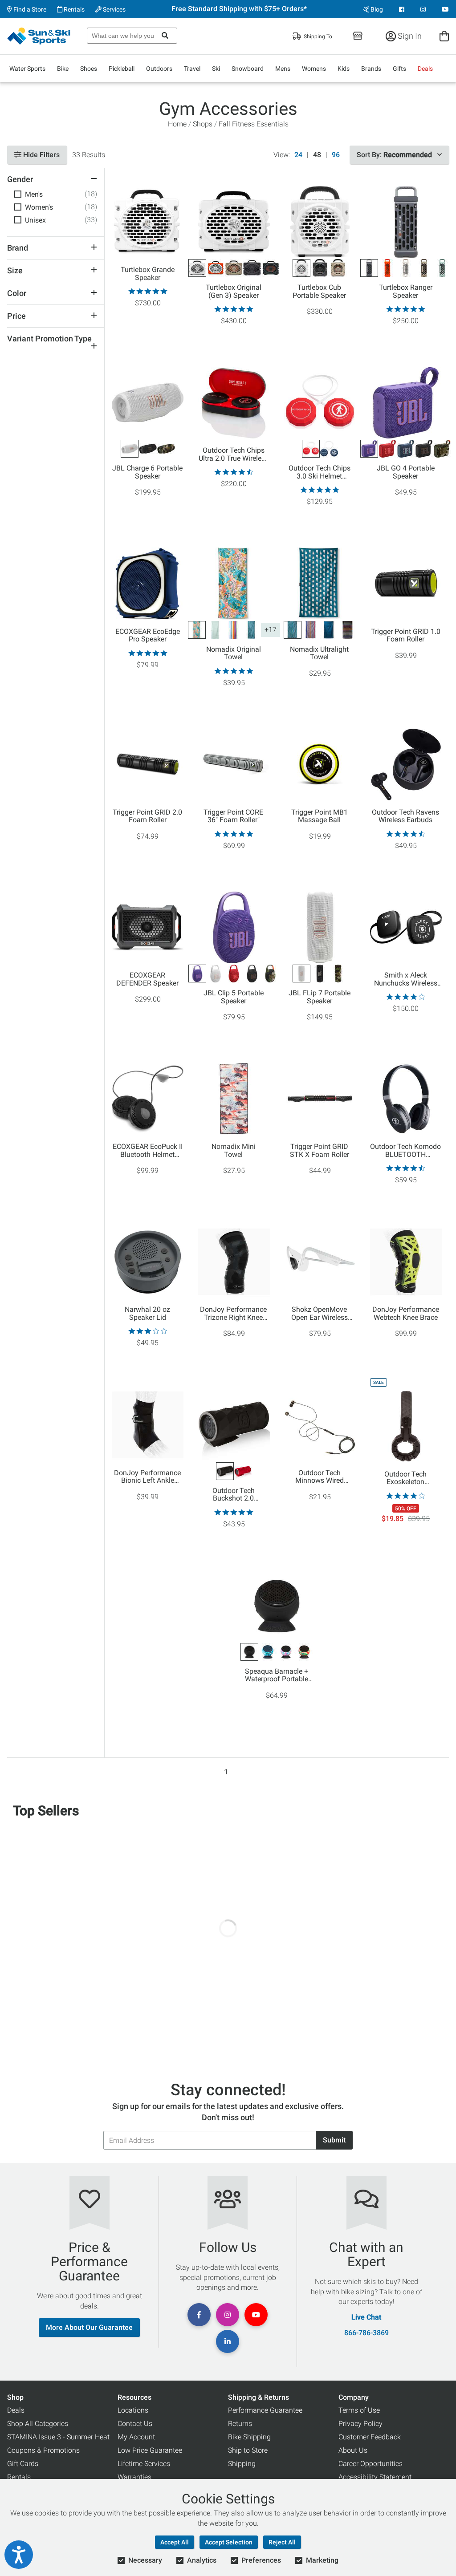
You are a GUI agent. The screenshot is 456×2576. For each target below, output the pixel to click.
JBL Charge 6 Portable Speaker (147, 472)
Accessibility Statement (375, 2477)
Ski (216, 69)
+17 (271, 630)
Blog (376, 9)
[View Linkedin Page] (228, 2341)
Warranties (134, 2477)
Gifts (399, 69)
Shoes (89, 69)
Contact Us (135, 2424)
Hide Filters (41, 155)
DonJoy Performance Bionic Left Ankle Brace (147, 1477)
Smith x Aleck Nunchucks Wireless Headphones (406, 979)
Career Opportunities (370, 2464)
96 (336, 155)
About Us (353, 2450)
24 (298, 155)
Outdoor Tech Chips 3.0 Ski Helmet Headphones (320, 472)
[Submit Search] (165, 36)
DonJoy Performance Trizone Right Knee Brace (233, 1314)
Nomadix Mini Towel (234, 1151)
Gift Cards (23, 2464)
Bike (63, 69)
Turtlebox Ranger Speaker (406, 292)
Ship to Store (248, 2450)
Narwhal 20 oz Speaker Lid (147, 1314)
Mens (283, 69)
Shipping (242, 2464)
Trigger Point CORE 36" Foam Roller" (233, 816)
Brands (371, 69)
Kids (344, 69)
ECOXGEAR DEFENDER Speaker (147, 979)
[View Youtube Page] (445, 9)
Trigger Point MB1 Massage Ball (320, 816)
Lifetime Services (144, 2464)
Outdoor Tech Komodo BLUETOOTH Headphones (405, 1151)
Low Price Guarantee (150, 2450)
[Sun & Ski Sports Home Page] (39, 36)
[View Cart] (444, 36)
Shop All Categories (38, 2424)
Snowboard (248, 69)
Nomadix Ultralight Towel (319, 653)
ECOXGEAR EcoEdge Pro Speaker (148, 636)
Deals (425, 69)
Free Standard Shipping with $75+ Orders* (239, 9)
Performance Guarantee (265, 2410)
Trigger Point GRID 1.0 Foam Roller (406, 636)
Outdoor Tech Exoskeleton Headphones (405, 1478)
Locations (133, 2410)
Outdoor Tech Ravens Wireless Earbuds (405, 816)
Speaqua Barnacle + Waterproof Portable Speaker (277, 1675)
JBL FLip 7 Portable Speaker (320, 997)
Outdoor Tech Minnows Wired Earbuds (320, 1477)
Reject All (282, 2542)
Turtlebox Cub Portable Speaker (319, 292)
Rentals (73, 9)
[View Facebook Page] (402, 9)
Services (114, 9)
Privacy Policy (360, 2424)
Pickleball (122, 69)
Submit (334, 2140)
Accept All (175, 2542)
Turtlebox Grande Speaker (148, 274)
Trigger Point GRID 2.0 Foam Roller (147, 816)
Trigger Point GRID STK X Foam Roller (320, 1151)
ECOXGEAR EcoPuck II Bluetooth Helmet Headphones (148, 1151)
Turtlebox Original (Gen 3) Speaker (234, 292)
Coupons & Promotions (43, 2450)
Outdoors (159, 69)
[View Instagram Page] (423, 9)
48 (317, 155)
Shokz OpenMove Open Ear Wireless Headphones (320, 1314)
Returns (240, 2424)
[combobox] (132, 36)
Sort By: (394, 155)
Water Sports (27, 69)
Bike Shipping (249, 2437)
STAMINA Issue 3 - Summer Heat (58, 2437)
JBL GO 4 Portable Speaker (406, 472)
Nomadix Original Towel (234, 653)
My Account (136, 2437)
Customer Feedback (370, 2437)
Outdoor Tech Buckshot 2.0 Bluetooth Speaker (234, 1495)
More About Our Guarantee (89, 2327)
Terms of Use (359, 2410)
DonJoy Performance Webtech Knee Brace (406, 1314)
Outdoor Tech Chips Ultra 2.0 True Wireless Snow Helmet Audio (234, 454)
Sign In (409, 36)
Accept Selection (229, 2542)
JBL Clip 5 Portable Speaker (234, 997)
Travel (192, 69)
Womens (314, 69)
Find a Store (29, 9)
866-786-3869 (366, 2333)
